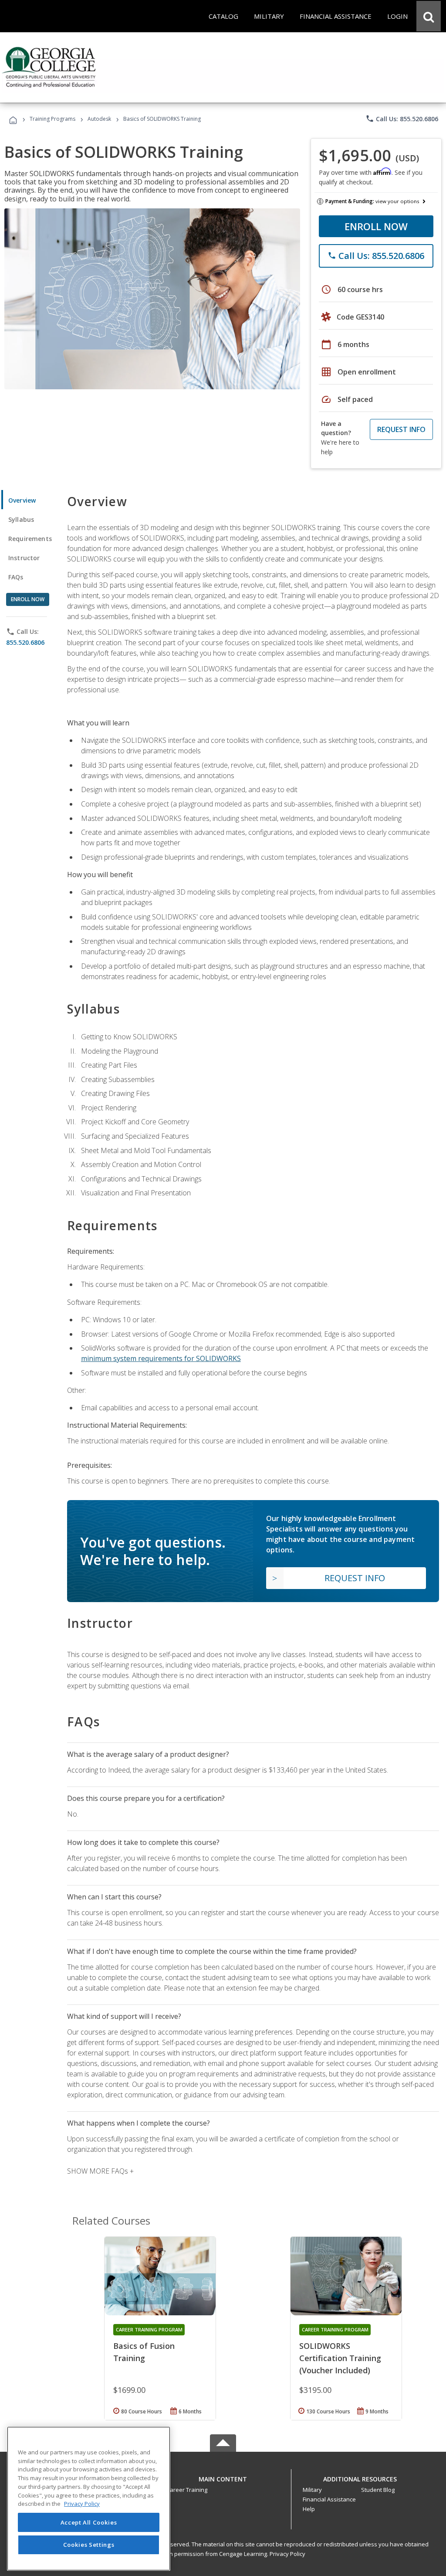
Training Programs (52, 119)
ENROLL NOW (376, 226)
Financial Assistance (329, 2499)
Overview (22, 500)
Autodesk (99, 119)
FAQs (16, 577)
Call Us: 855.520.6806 (402, 119)
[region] (89, 2499)
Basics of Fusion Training (144, 2352)
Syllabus (21, 519)
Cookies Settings (89, 2545)
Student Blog (378, 2490)
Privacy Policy (287, 2554)
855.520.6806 (25, 642)
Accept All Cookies (89, 2522)
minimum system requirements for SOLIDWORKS (161, 1358)
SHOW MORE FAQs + (100, 2171)
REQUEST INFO (401, 429)
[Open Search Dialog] (429, 16)
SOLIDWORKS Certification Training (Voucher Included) (340, 2358)
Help (309, 2509)
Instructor (24, 558)
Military (312, 2490)
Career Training (187, 2490)
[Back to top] (223, 2477)
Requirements (30, 539)
